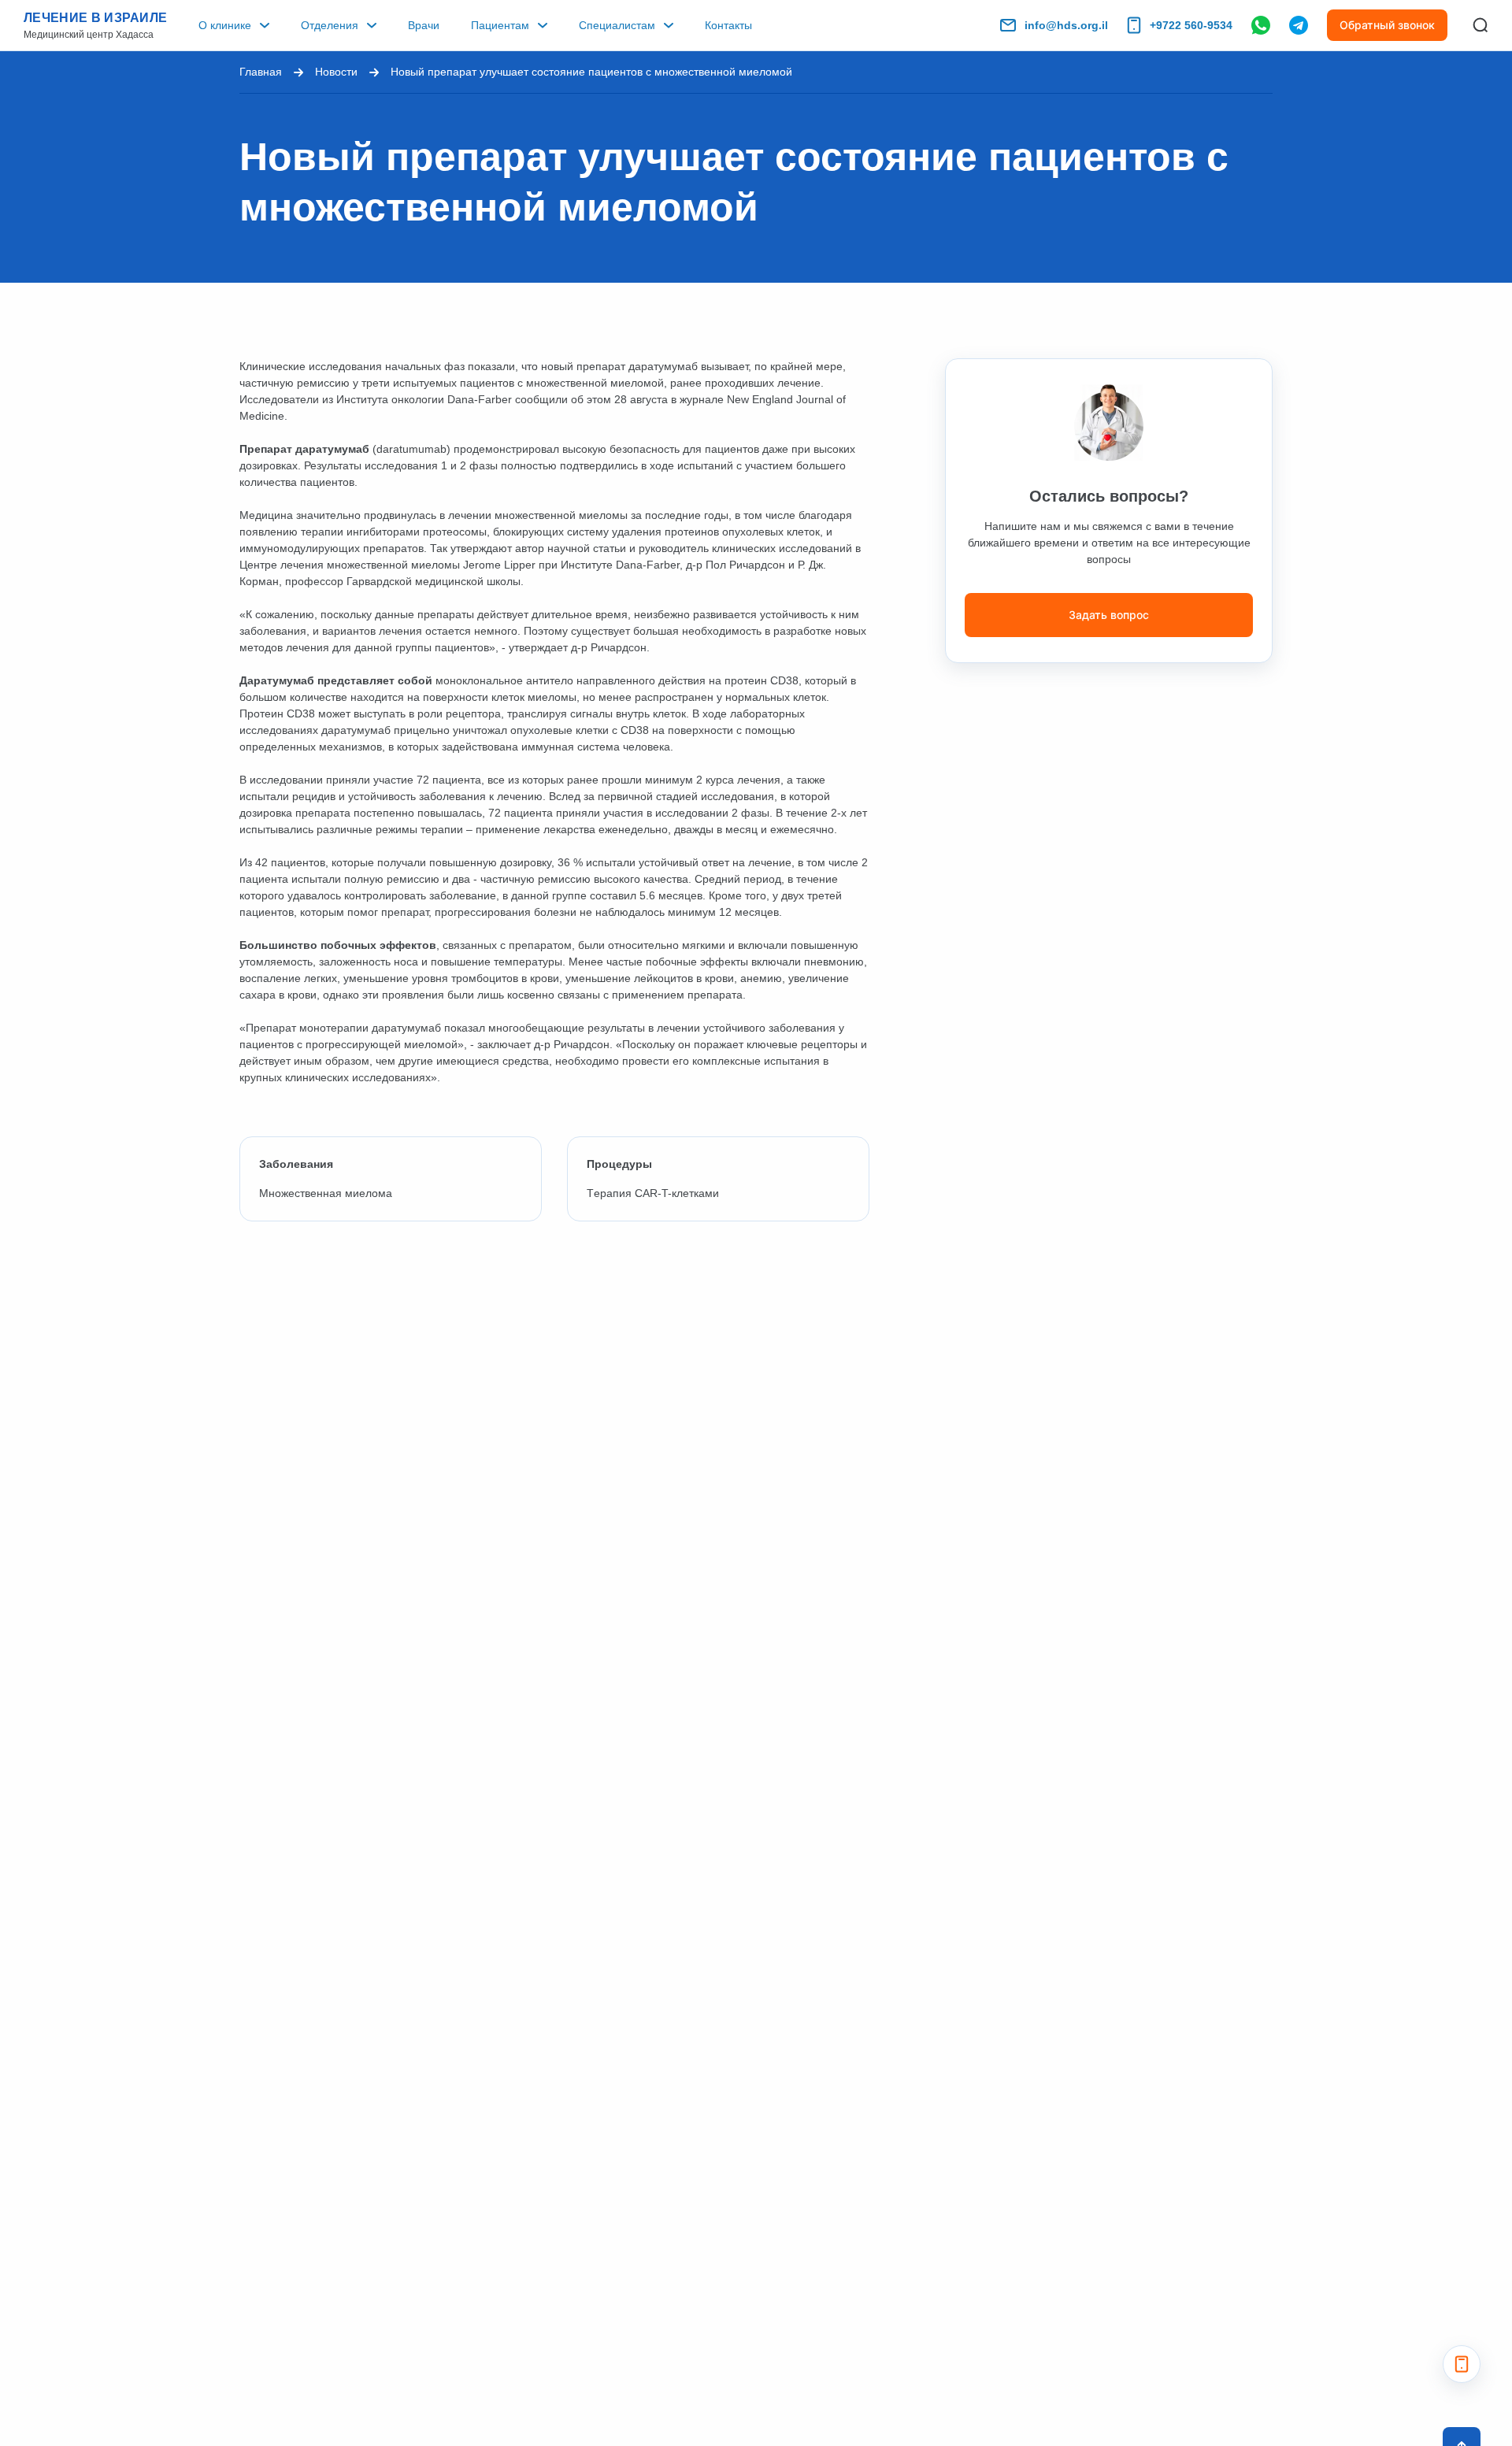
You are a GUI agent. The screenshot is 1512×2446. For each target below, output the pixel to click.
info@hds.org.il (1066, 25)
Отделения (330, 25)
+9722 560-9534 (1191, 25)
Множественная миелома (326, 1193)
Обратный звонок (1387, 25)
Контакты (728, 25)
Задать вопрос (1109, 615)
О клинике (225, 25)
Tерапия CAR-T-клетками (653, 1193)
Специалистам (617, 25)
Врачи (424, 25)
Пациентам (500, 25)
